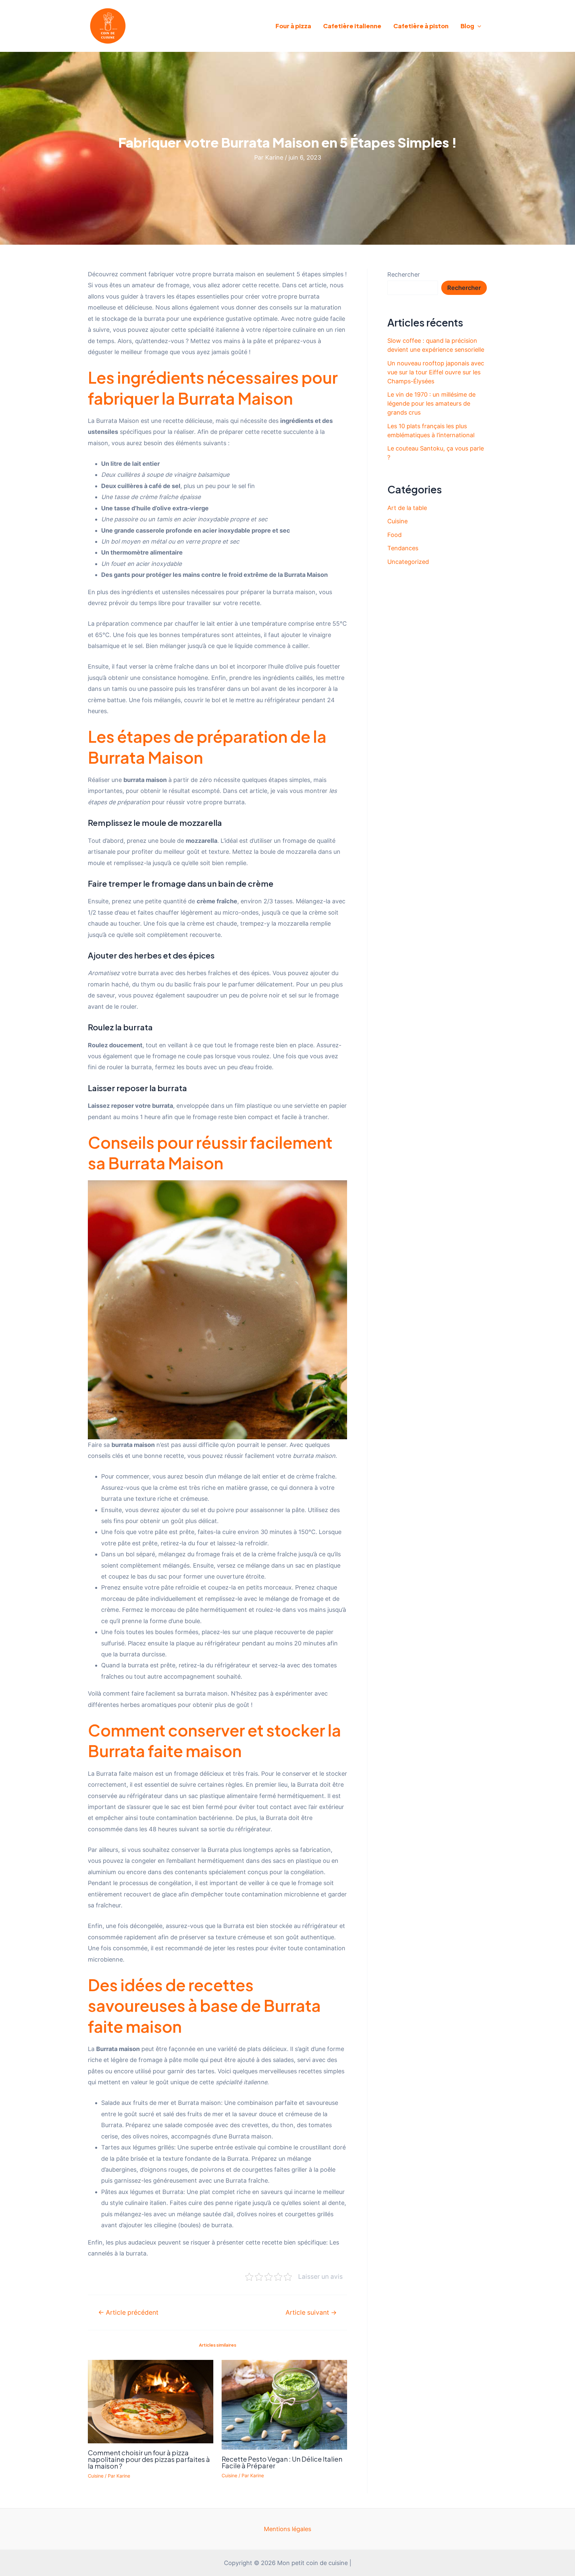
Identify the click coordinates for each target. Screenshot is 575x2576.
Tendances (403, 548)
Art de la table (407, 508)
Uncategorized (408, 562)
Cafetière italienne (352, 26)
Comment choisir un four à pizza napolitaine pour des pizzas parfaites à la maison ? (149, 2459)
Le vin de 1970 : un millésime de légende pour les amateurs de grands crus (431, 403)
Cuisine (96, 2476)
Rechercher (404, 274)
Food (394, 535)
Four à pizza (293, 26)
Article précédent (128, 2313)
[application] (478, 26)
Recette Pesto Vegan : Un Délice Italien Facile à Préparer (282, 2462)
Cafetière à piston (421, 26)
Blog (467, 26)
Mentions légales (287, 2529)
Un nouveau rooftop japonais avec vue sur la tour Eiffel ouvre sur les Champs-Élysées (436, 372)
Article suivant (311, 2313)
